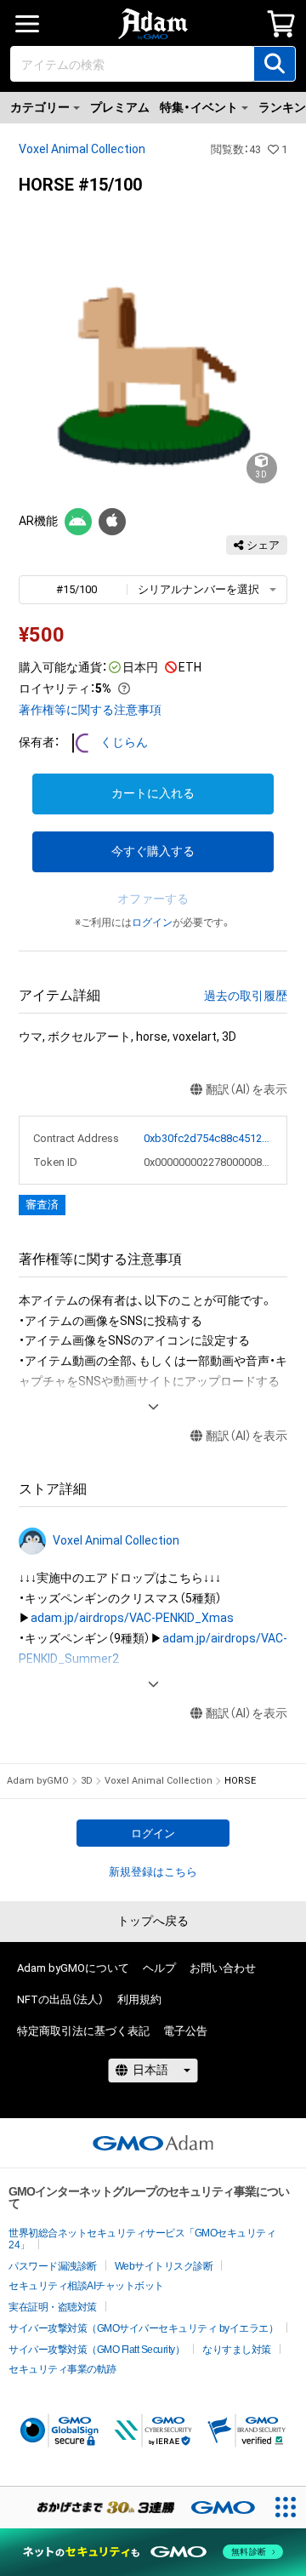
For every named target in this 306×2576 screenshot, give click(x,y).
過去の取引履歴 (246, 996)
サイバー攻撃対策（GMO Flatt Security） (96, 2350)
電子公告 (185, 2031)
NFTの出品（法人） (60, 1999)
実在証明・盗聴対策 (53, 2307)
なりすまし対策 (237, 2350)
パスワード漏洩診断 (53, 2266)
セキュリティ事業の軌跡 (62, 2369)
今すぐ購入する (153, 851)
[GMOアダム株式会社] (153, 2143)
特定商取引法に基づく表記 (83, 2031)
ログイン (152, 922)
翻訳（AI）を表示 (246, 1089)
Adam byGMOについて (73, 1968)
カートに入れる (153, 793)
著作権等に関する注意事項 (90, 710)
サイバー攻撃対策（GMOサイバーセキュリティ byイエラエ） (143, 2328)
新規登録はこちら (153, 1872)
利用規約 (139, 1999)
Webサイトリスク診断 (164, 2266)
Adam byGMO (38, 1781)
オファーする (153, 899)
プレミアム (120, 107)
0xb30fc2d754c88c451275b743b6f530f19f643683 (209, 1138)
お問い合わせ (223, 1968)
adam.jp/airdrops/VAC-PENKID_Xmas (132, 1618)
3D (87, 1781)
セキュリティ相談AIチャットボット (86, 2286)
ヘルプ (159, 1968)
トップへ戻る (153, 1921)
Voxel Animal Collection (82, 149)
